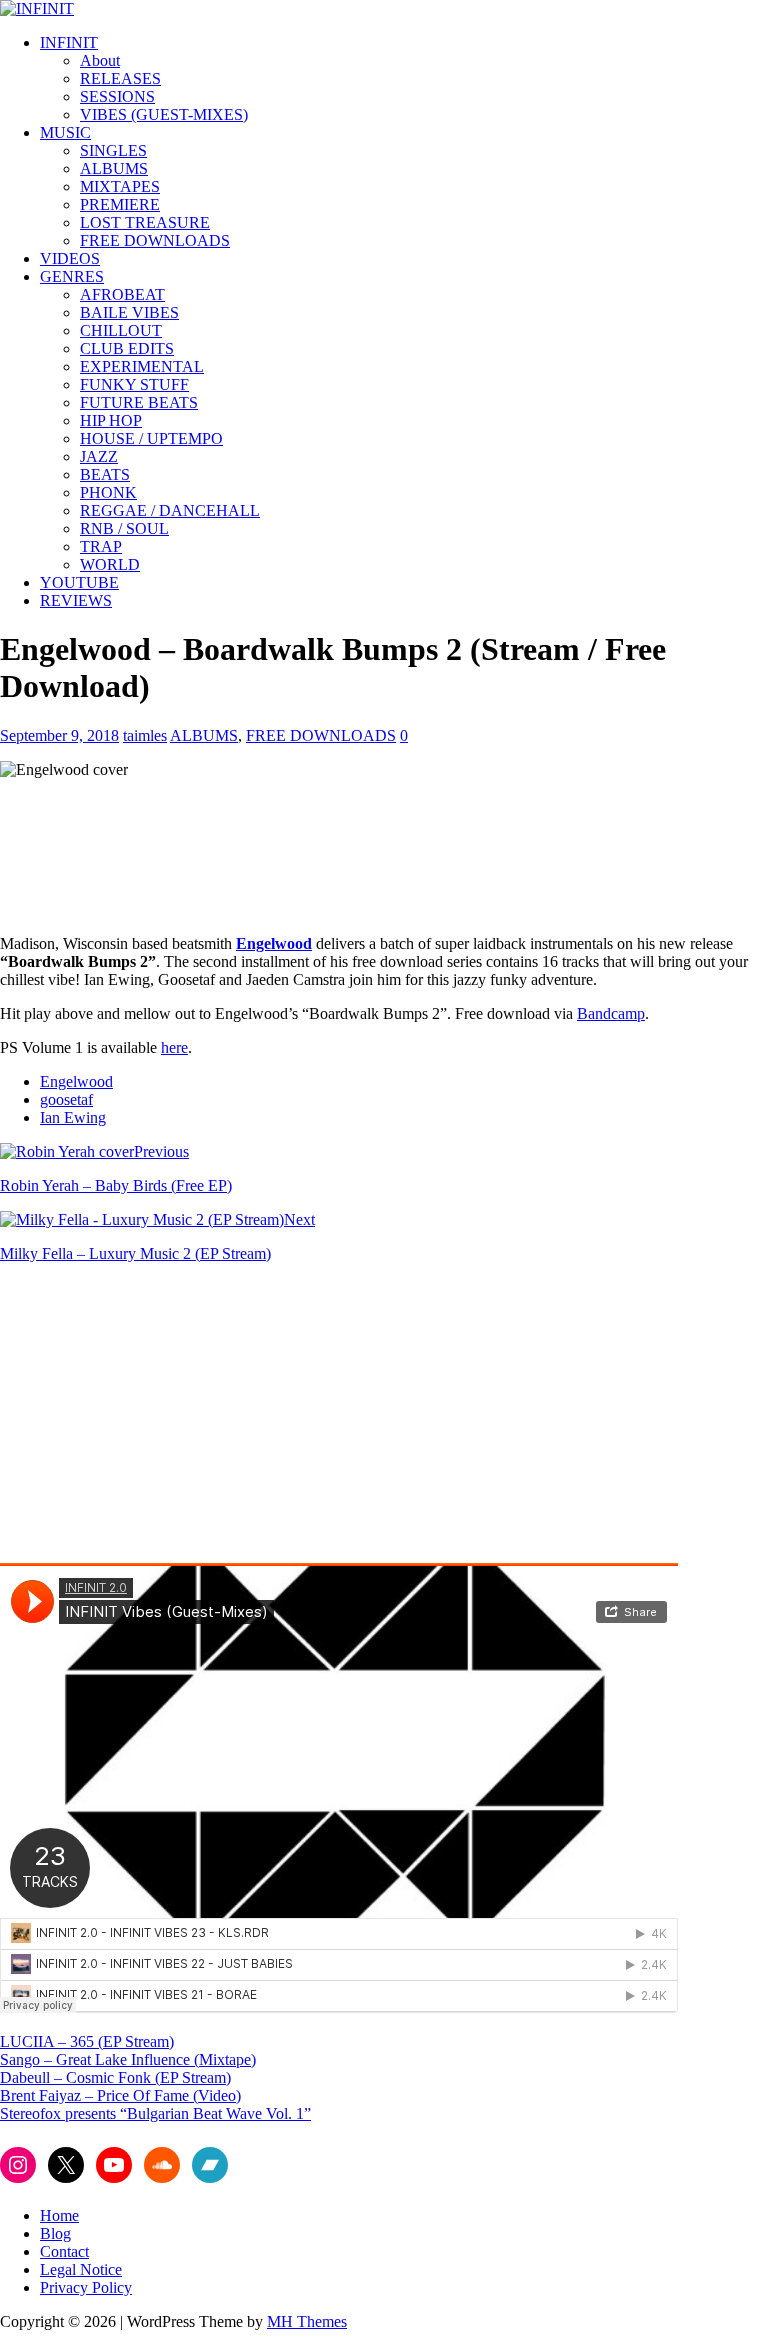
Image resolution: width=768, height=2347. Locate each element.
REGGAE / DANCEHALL (170, 510)
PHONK (108, 492)
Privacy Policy (86, 2287)
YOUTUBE (79, 582)
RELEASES (120, 78)
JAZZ (99, 456)
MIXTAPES (120, 186)
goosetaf (66, 1099)
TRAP (101, 546)
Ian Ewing (73, 1117)
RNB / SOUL (124, 528)
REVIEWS (76, 600)
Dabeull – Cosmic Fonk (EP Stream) (115, 2077)
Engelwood (76, 1081)
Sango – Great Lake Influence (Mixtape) (128, 2059)
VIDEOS (70, 258)
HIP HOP (111, 420)
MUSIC (65, 132)
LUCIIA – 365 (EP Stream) (87, 2041)
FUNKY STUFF (134, 384)
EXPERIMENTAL (142, 366)
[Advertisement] (168, 1419)
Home (59, 2215)
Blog (55, 2233)
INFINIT (69, 42)
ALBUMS (114, 168)
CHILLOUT (121, 330)
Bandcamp (611, 1013)
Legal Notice (81, 2269)
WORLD (110, 564)
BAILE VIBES (129, 312)
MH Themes (307, 2321)
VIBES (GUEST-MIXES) (164, 114)
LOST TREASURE (145, 222)
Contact (64, 2251)
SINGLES (113, 150)
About (100, 60)
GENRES (72, 276)
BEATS (105, 474)
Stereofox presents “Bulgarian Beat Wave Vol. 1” (155, 2113)
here (174, 1047)
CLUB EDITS (127, 348)
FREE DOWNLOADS (155, 240)
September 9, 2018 (59, 735)
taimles (145, 735)
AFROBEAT (122, 294)
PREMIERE (120, 204)
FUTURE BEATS (139, 402)
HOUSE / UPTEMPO (151, 438)
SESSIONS (117, 96)
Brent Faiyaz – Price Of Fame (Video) (120, 2095)
